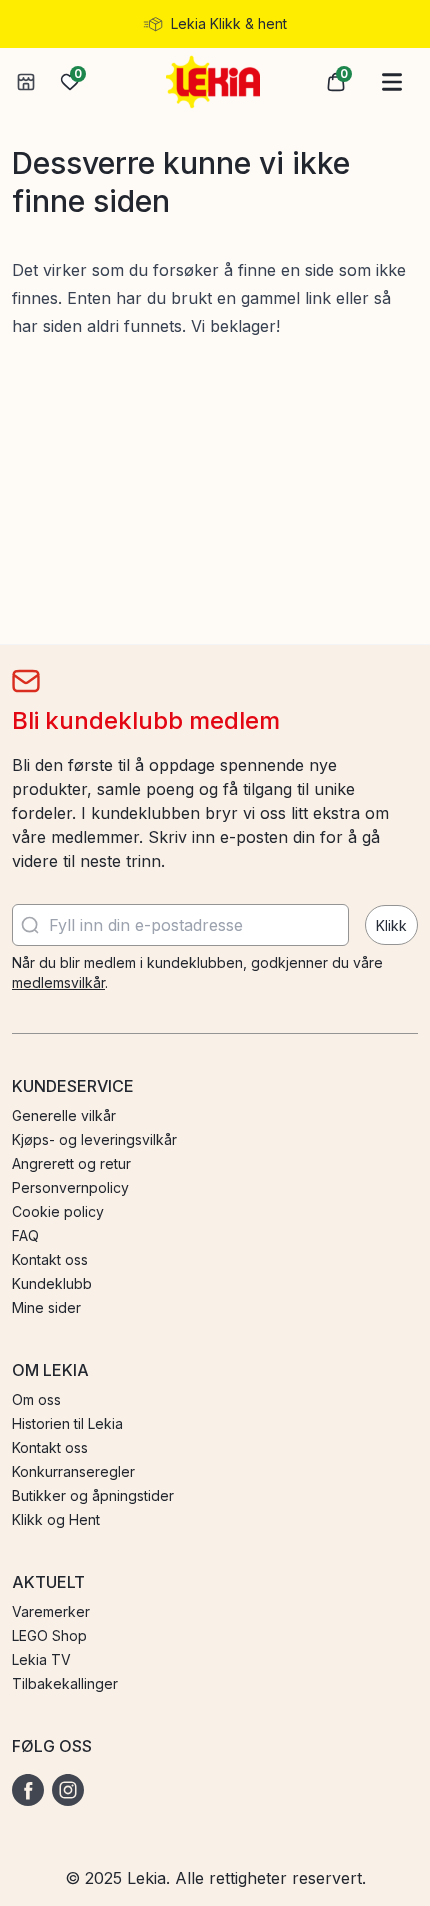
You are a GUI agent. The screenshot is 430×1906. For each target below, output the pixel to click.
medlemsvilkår (58, 982)
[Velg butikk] (26, 82)
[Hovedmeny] (392, 82)
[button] (336, 82)
